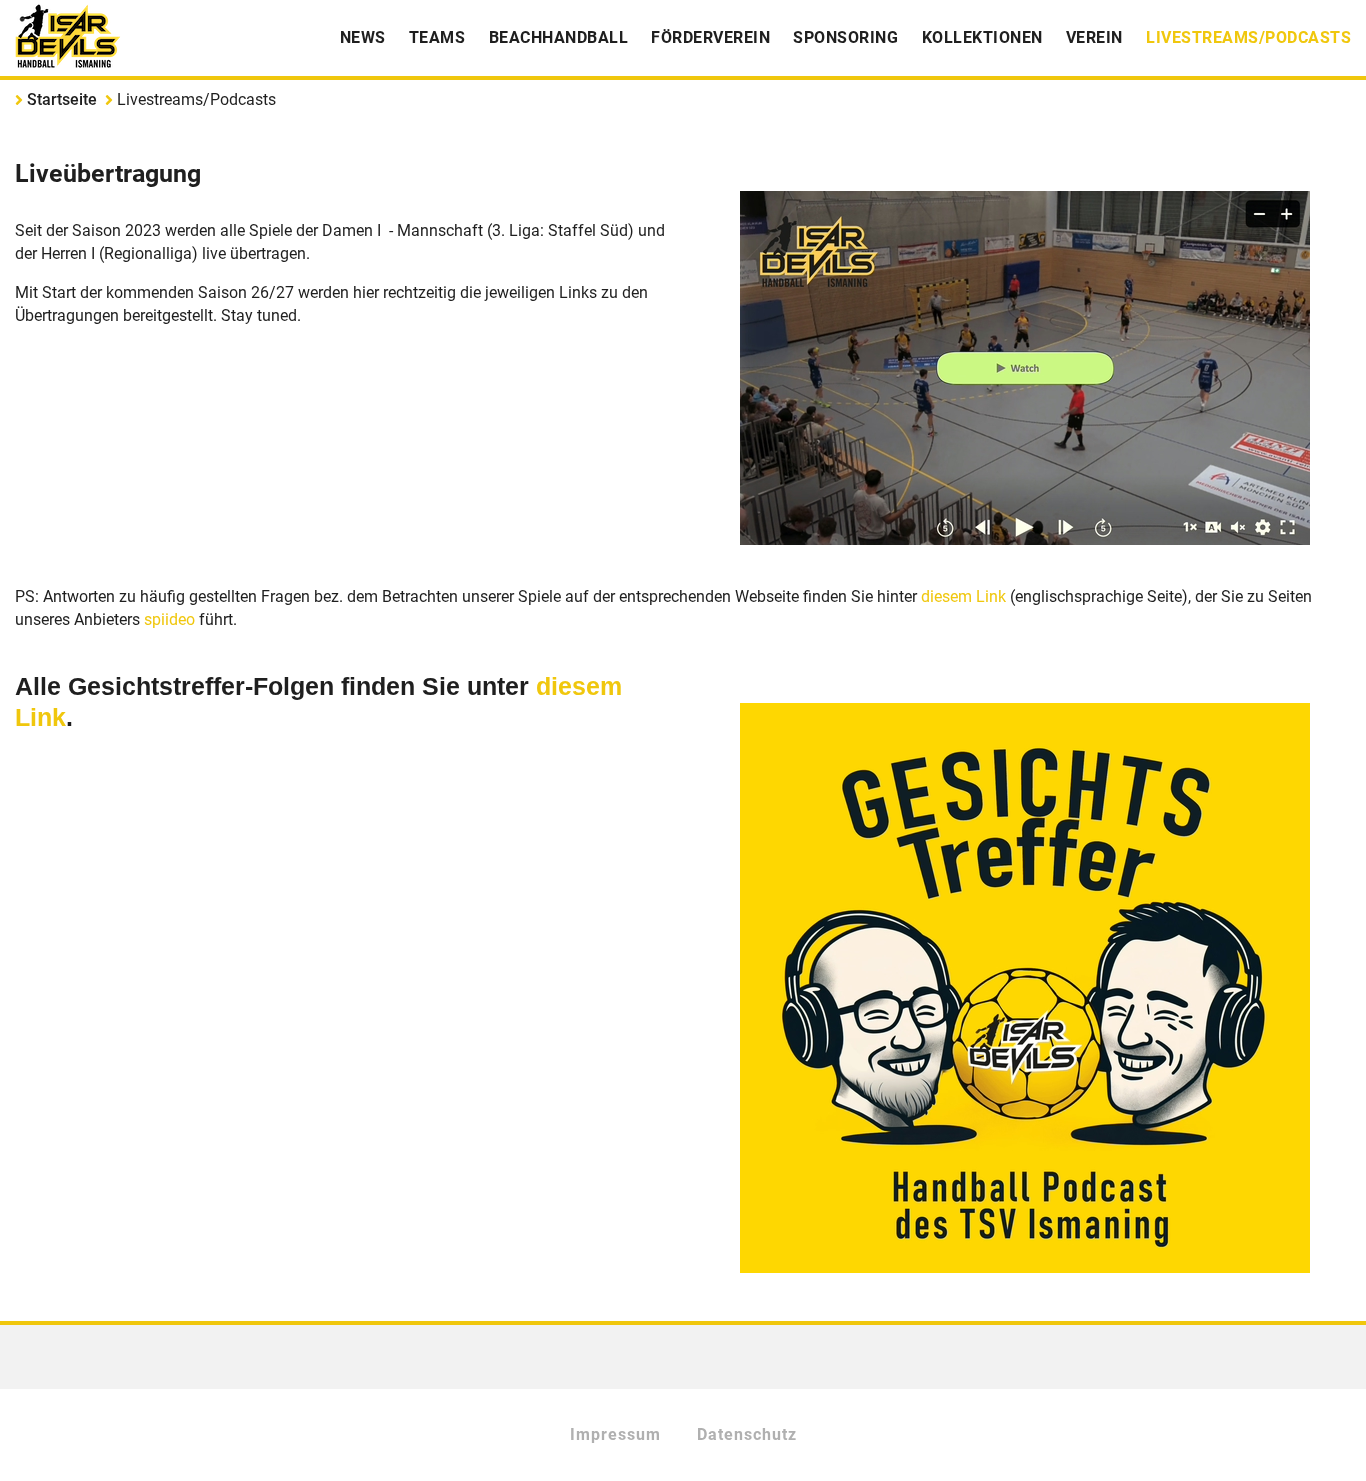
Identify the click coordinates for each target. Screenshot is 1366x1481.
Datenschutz (747, 1434)
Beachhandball (559, 37)
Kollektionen (982, 37)
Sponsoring (845, 37)
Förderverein (710, 37)
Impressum (615, 1434)
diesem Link (963, 596)
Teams (437, 37)
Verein (1094, 37)
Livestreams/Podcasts (1248, 37)
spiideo (171, 619)
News (363, 37)
